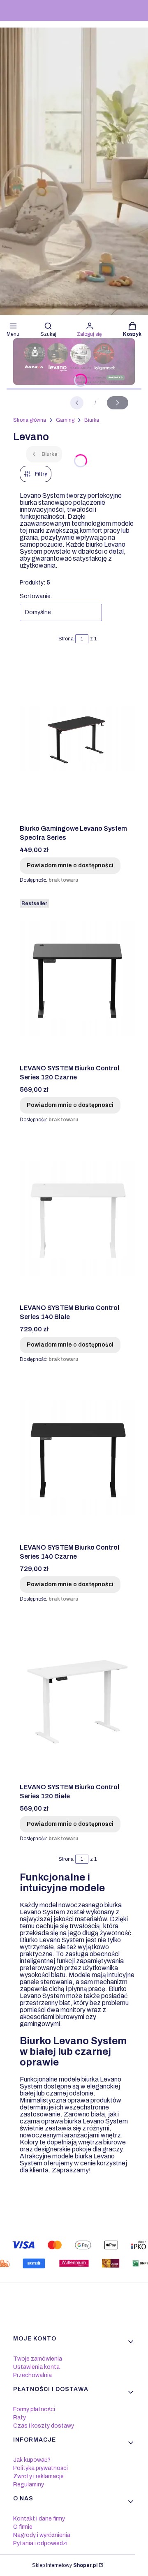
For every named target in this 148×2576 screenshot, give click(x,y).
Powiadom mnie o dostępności (70, 865)
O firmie (23, 2527)
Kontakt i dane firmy (39, 2519)
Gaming (65, 420)
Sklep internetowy (65, 2565)
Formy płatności (34, 2409)
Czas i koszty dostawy (44, 2426)
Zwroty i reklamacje (38, 2476)
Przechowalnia (32, 2375)
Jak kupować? (32, 2460)
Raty (20, 2418)
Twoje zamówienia (38, 2359)
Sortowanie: (36, 596)
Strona (66, 639)
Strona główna (30, 420)
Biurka (92, 420)
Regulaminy (29, 2485)
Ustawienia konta (36, 2367)
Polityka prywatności (40, 2468)
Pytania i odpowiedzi (40, 2543)
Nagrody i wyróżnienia (42, 2535)
